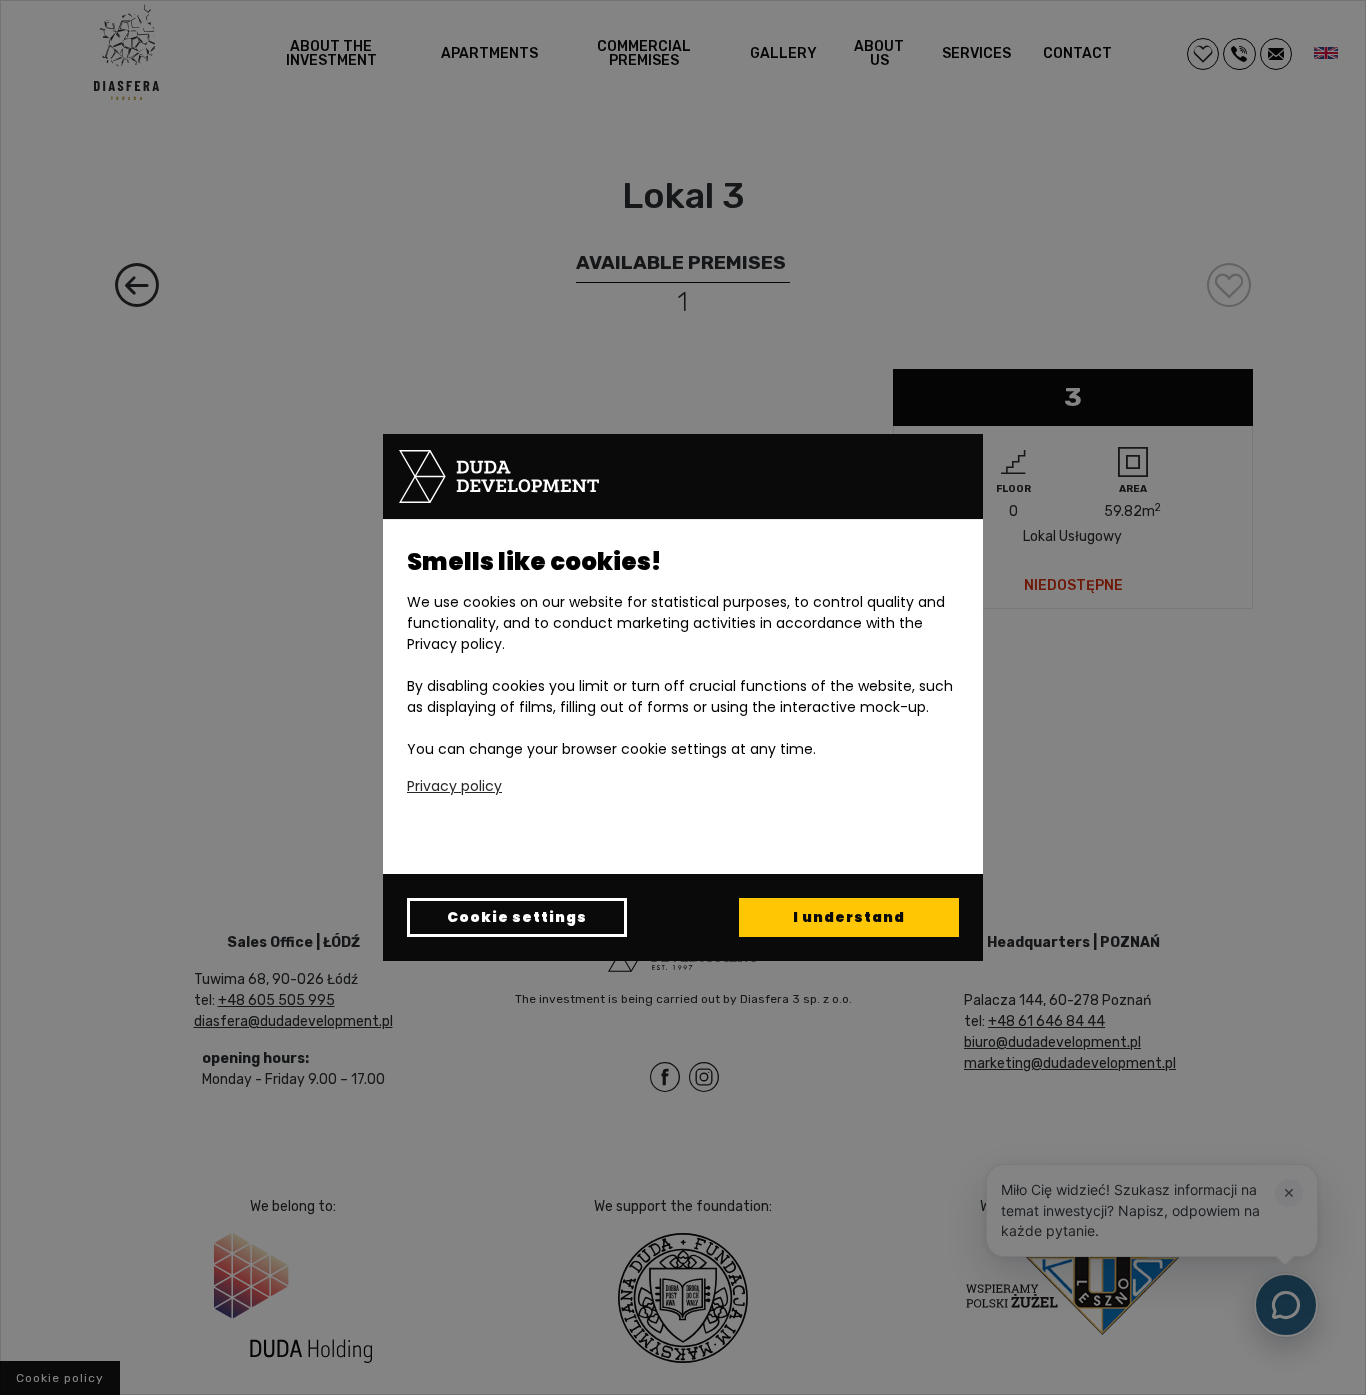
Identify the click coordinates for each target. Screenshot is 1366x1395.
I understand (849, 917)
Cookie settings (517, 917)
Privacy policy (454, 786)
